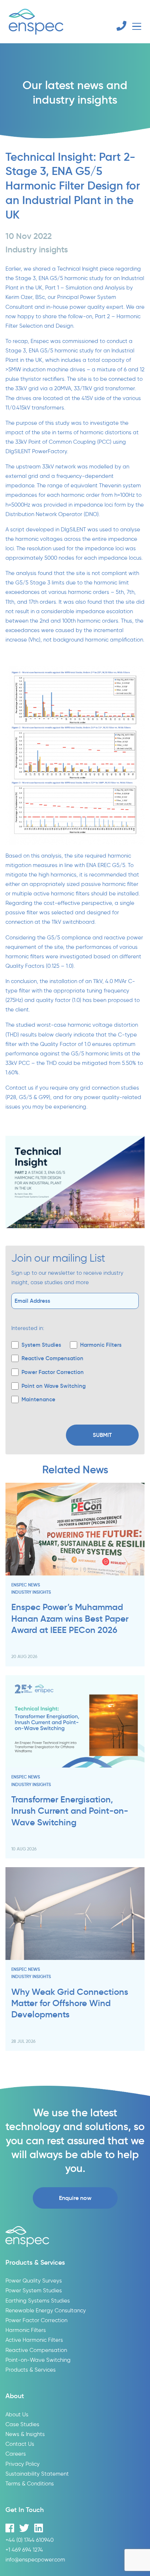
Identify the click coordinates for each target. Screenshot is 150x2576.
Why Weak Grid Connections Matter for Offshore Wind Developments (70, 2003)
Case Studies (22, 2424)
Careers (16, 2454)
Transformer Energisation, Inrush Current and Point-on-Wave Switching (70, 1811)
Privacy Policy (23, 2464)
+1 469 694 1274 (24, 2550)
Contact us (19, 1088)
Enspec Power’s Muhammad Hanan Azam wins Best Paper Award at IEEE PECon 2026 (70, 1619)
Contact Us (20, 2444)
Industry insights (31, 1592)
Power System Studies (34, 2290)
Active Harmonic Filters (34, 2340)
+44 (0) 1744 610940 (29, 2540)
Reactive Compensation (36, 2350)
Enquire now (75, 2198)
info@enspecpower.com (35, 2559)
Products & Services (31, 2370)
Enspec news (26, 1585)
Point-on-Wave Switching (38, 2360)
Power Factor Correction (36, 2320)
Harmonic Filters (26, 2330)
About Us (17, 2414)
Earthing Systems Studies (38, 2301)
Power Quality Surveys (34, 2281)
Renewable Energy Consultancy (46, 2310)
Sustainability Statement (37, 2474)
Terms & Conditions (30, 2483)
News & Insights (25, 2434)
